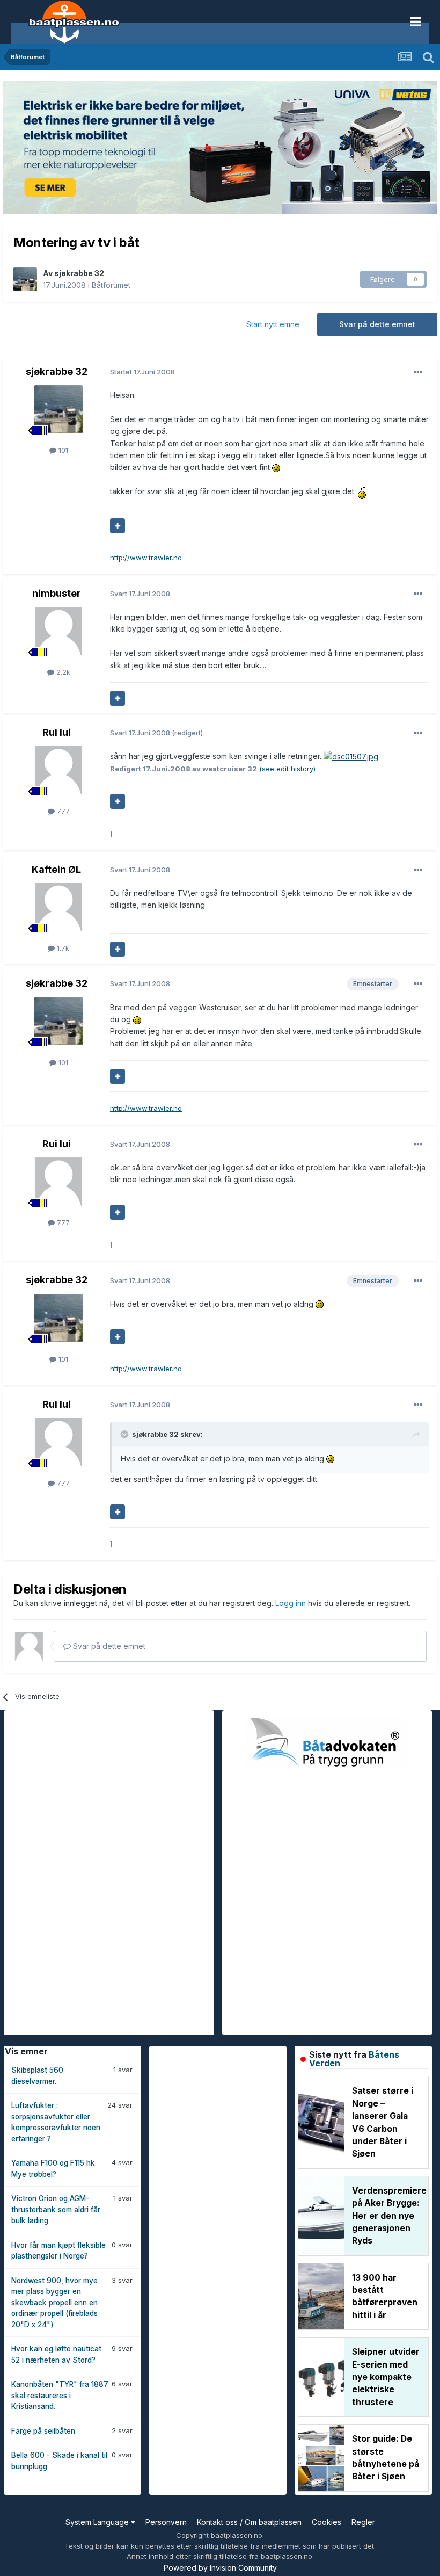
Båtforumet (111, 285)
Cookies (327, 2522)
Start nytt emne (273, 324)
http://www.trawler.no (146, 558)
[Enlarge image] (276, 467)
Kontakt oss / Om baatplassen (249, 2522)
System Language (98, 2522)
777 (62, 811)
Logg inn (292, 1603)
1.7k (62, 948)
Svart (140, 594)
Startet (142, 372)
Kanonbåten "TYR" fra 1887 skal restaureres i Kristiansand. (60, 2395)
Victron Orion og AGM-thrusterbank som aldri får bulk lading (56, 2209)
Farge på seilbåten (43, 2431)
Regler (363, 2522)
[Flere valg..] (418, 372)
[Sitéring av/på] (118, 526)
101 (62, 450)
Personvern (166, 2522)
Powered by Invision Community (220, 2568)
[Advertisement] (84, 1871)
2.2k (62, 672)
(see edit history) (287, 769)
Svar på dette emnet (377, 324)
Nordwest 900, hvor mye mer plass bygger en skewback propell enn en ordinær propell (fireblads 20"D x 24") (54, 2303)
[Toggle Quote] (126, 1434)
